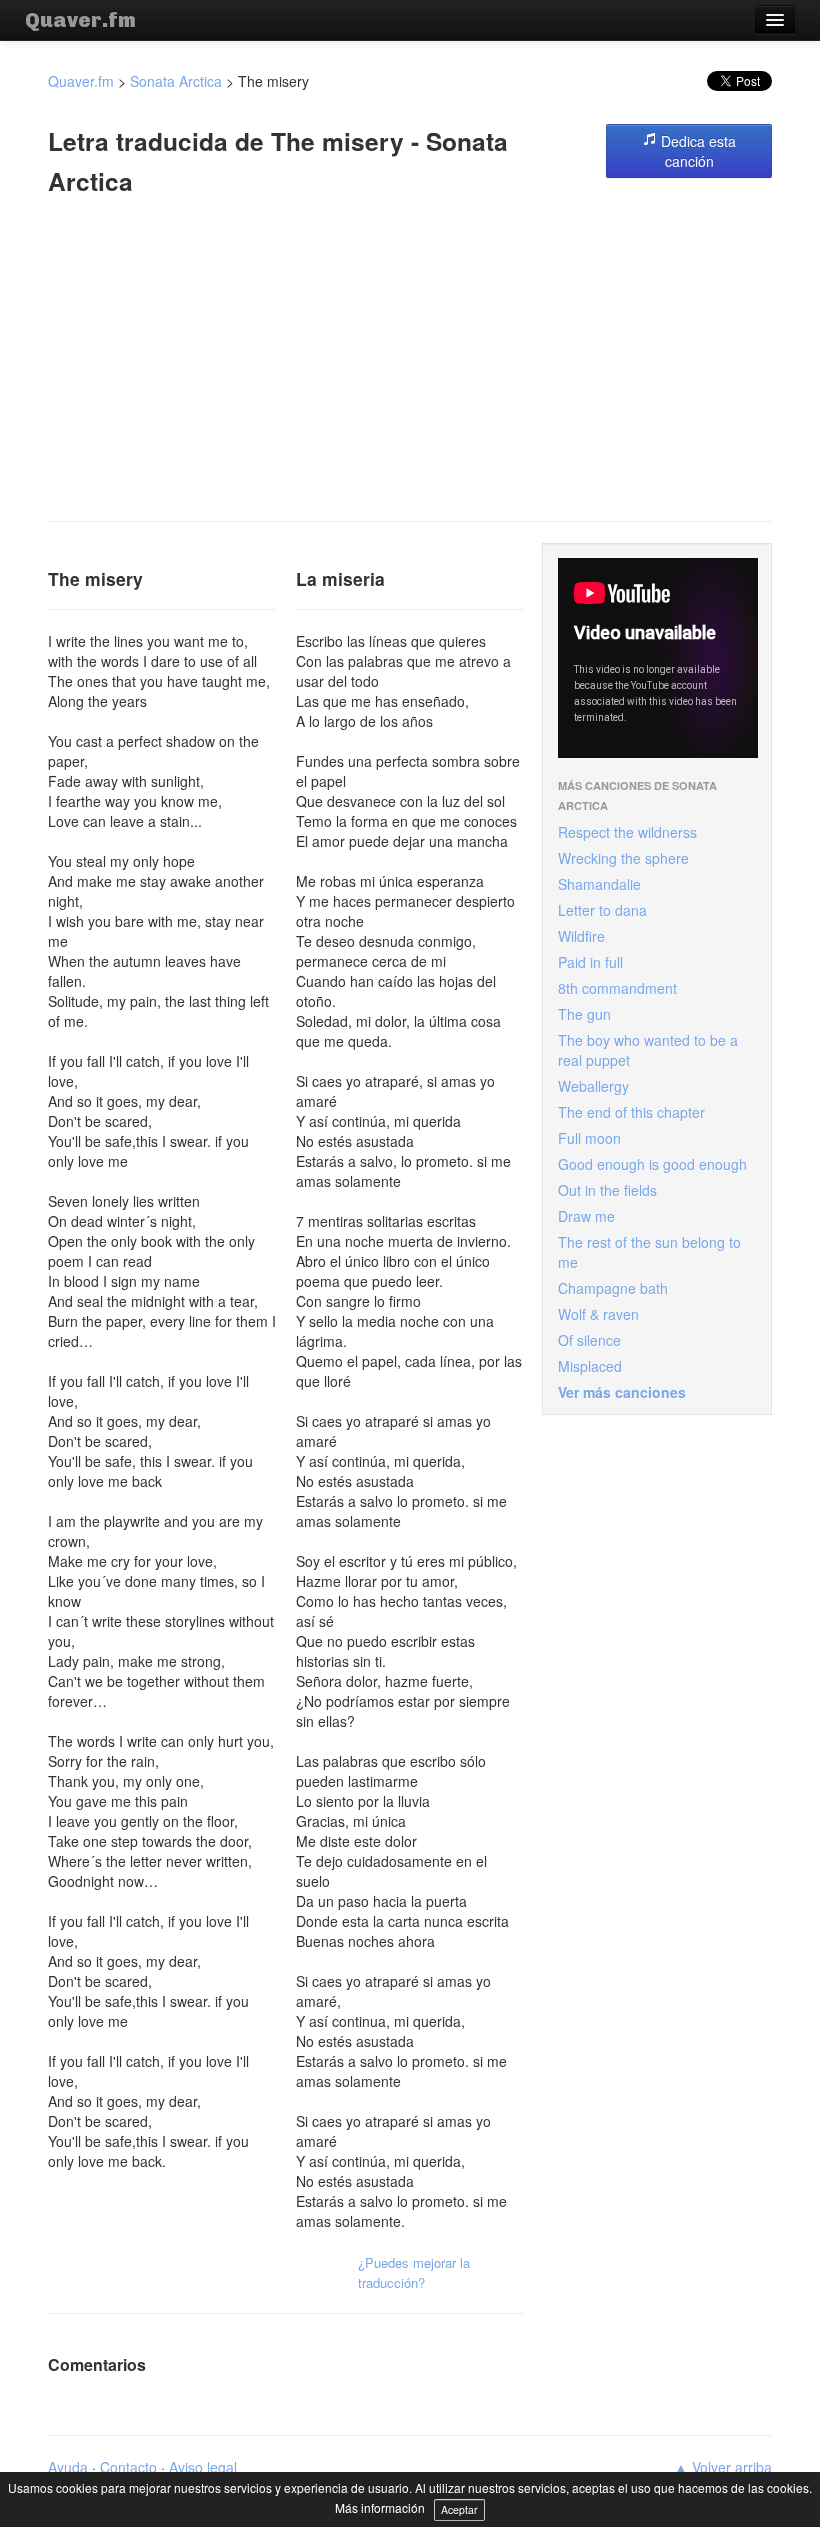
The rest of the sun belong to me (649, 1252)
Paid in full (590, 962)
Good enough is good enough (652, 1164)
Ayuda (68, 2467)
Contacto (128, 2467)
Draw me (586, 1216)
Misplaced (590, 1366)
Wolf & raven (598, 1314)
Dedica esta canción (696, 151)
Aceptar (459, 2509)
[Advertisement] (410, 361)
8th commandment (617, 988)
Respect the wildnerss (627, 832)
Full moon (589, 1138)
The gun (584, 1014)
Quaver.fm (80, 20)
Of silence (589, 1340)
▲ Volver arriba (723, 2467)
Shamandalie (599, 884)
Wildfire (581, 936)
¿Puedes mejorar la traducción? (414, 2272)
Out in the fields (607, 1190)
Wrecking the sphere (623, 858)
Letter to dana (602, 910)
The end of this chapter (631, 1112)
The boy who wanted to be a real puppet (648, 1050)
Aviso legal (203, 2467)
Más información (380, 2507)
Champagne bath (613, 1288)
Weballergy (593, 1086)
